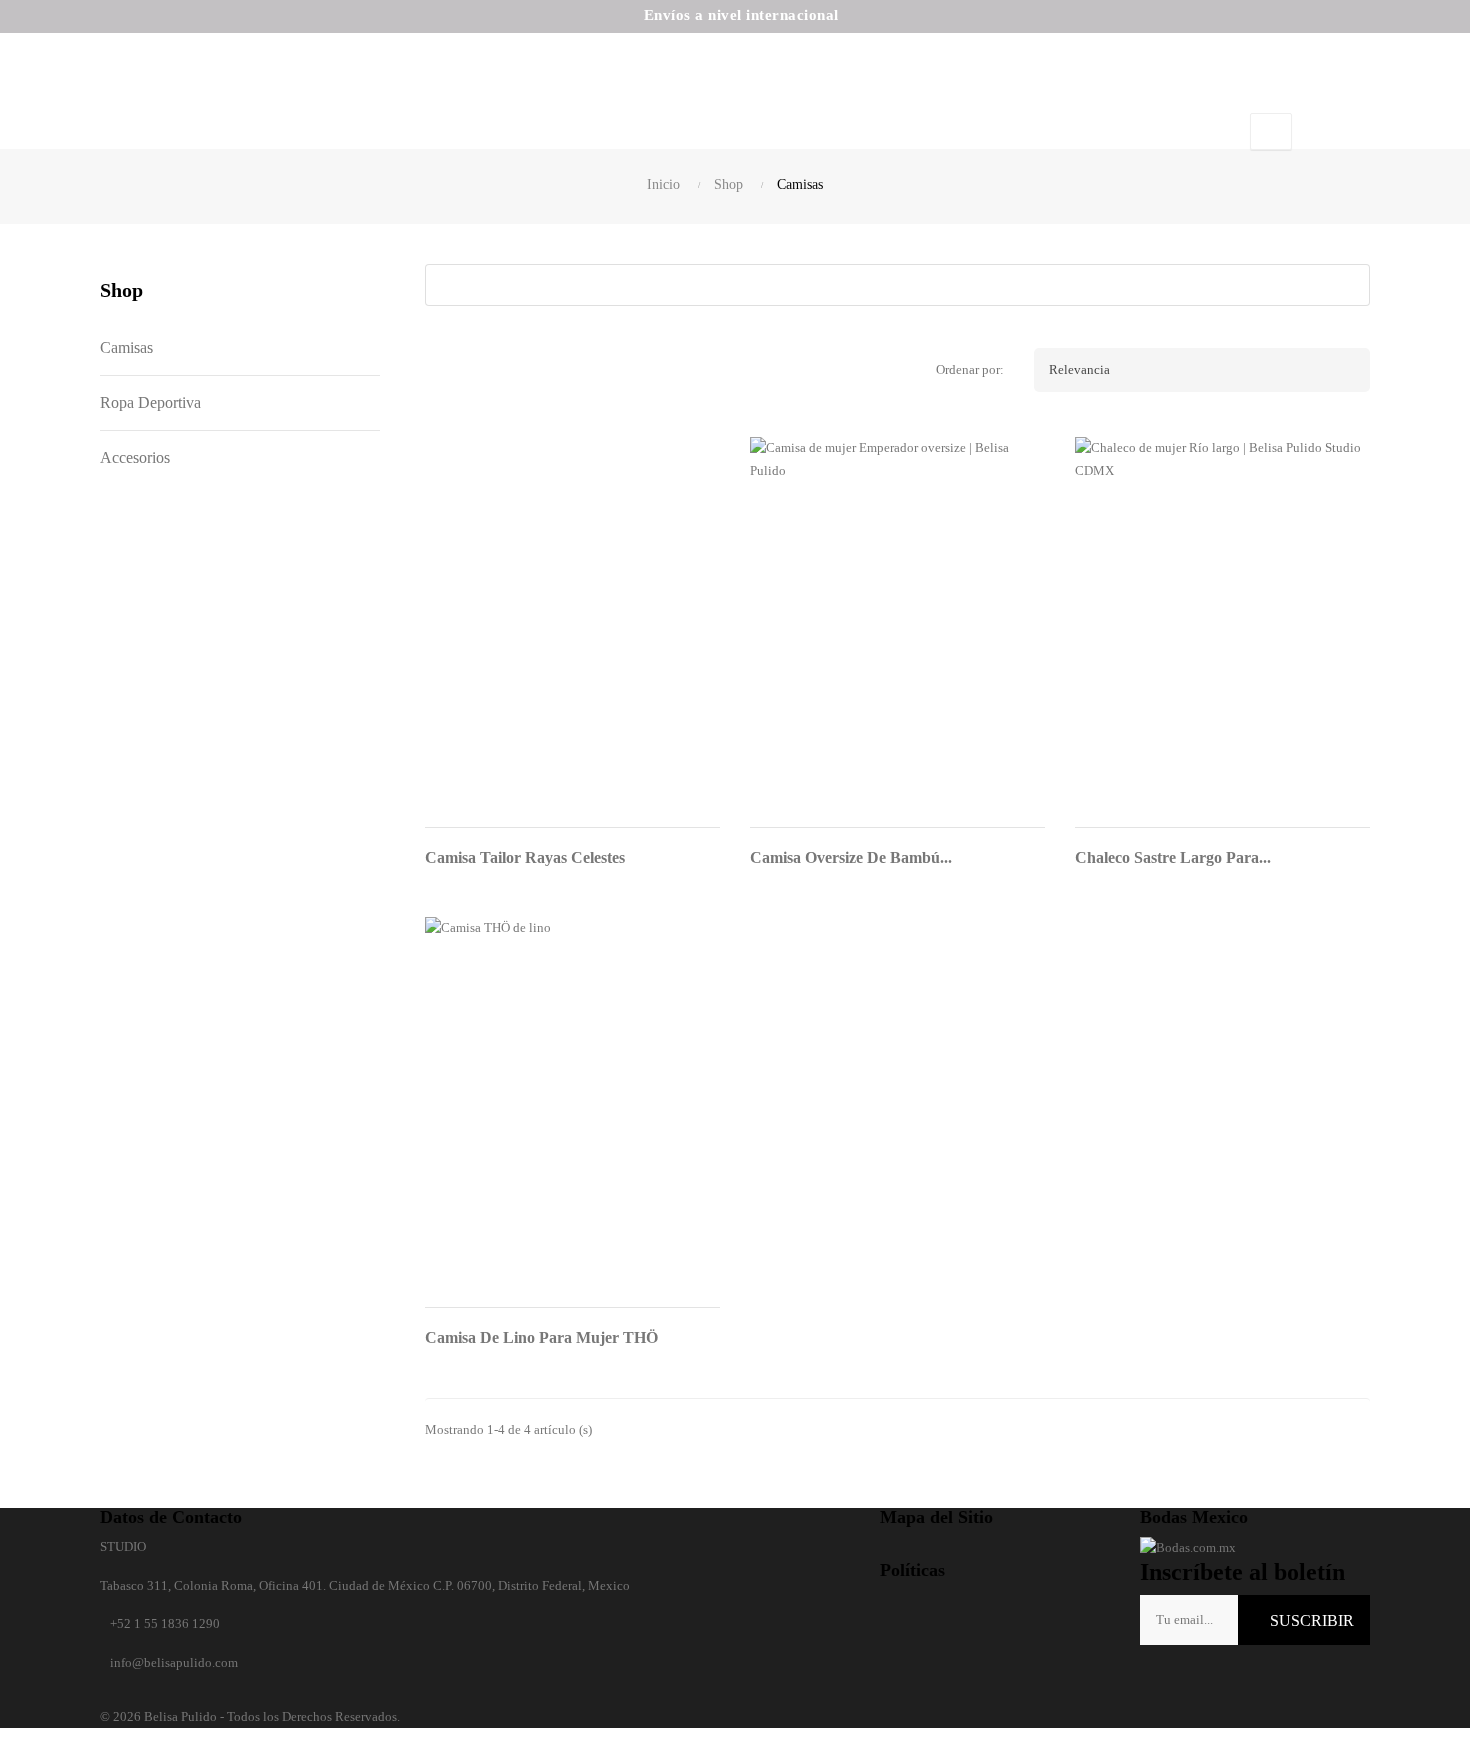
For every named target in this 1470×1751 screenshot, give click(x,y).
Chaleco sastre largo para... (1173, 857)
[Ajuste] (1271, 131)
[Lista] (490, 370)
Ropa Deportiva (150, 402)
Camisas (126, 347)
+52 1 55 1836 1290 (165, 1623)
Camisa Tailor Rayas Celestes (525, 857)
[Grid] (445, 370)
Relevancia (1205, 370)
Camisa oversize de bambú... (851, 857)
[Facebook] (1155, 1676)
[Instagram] (1188, 1676)
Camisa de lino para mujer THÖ (541, 1337)
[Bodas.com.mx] (1188, 1546)
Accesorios (135, 457)
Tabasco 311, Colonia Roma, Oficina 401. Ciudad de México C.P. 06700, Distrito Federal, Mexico (365, 1585)
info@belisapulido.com (174, 1662)
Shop (121, 290)
